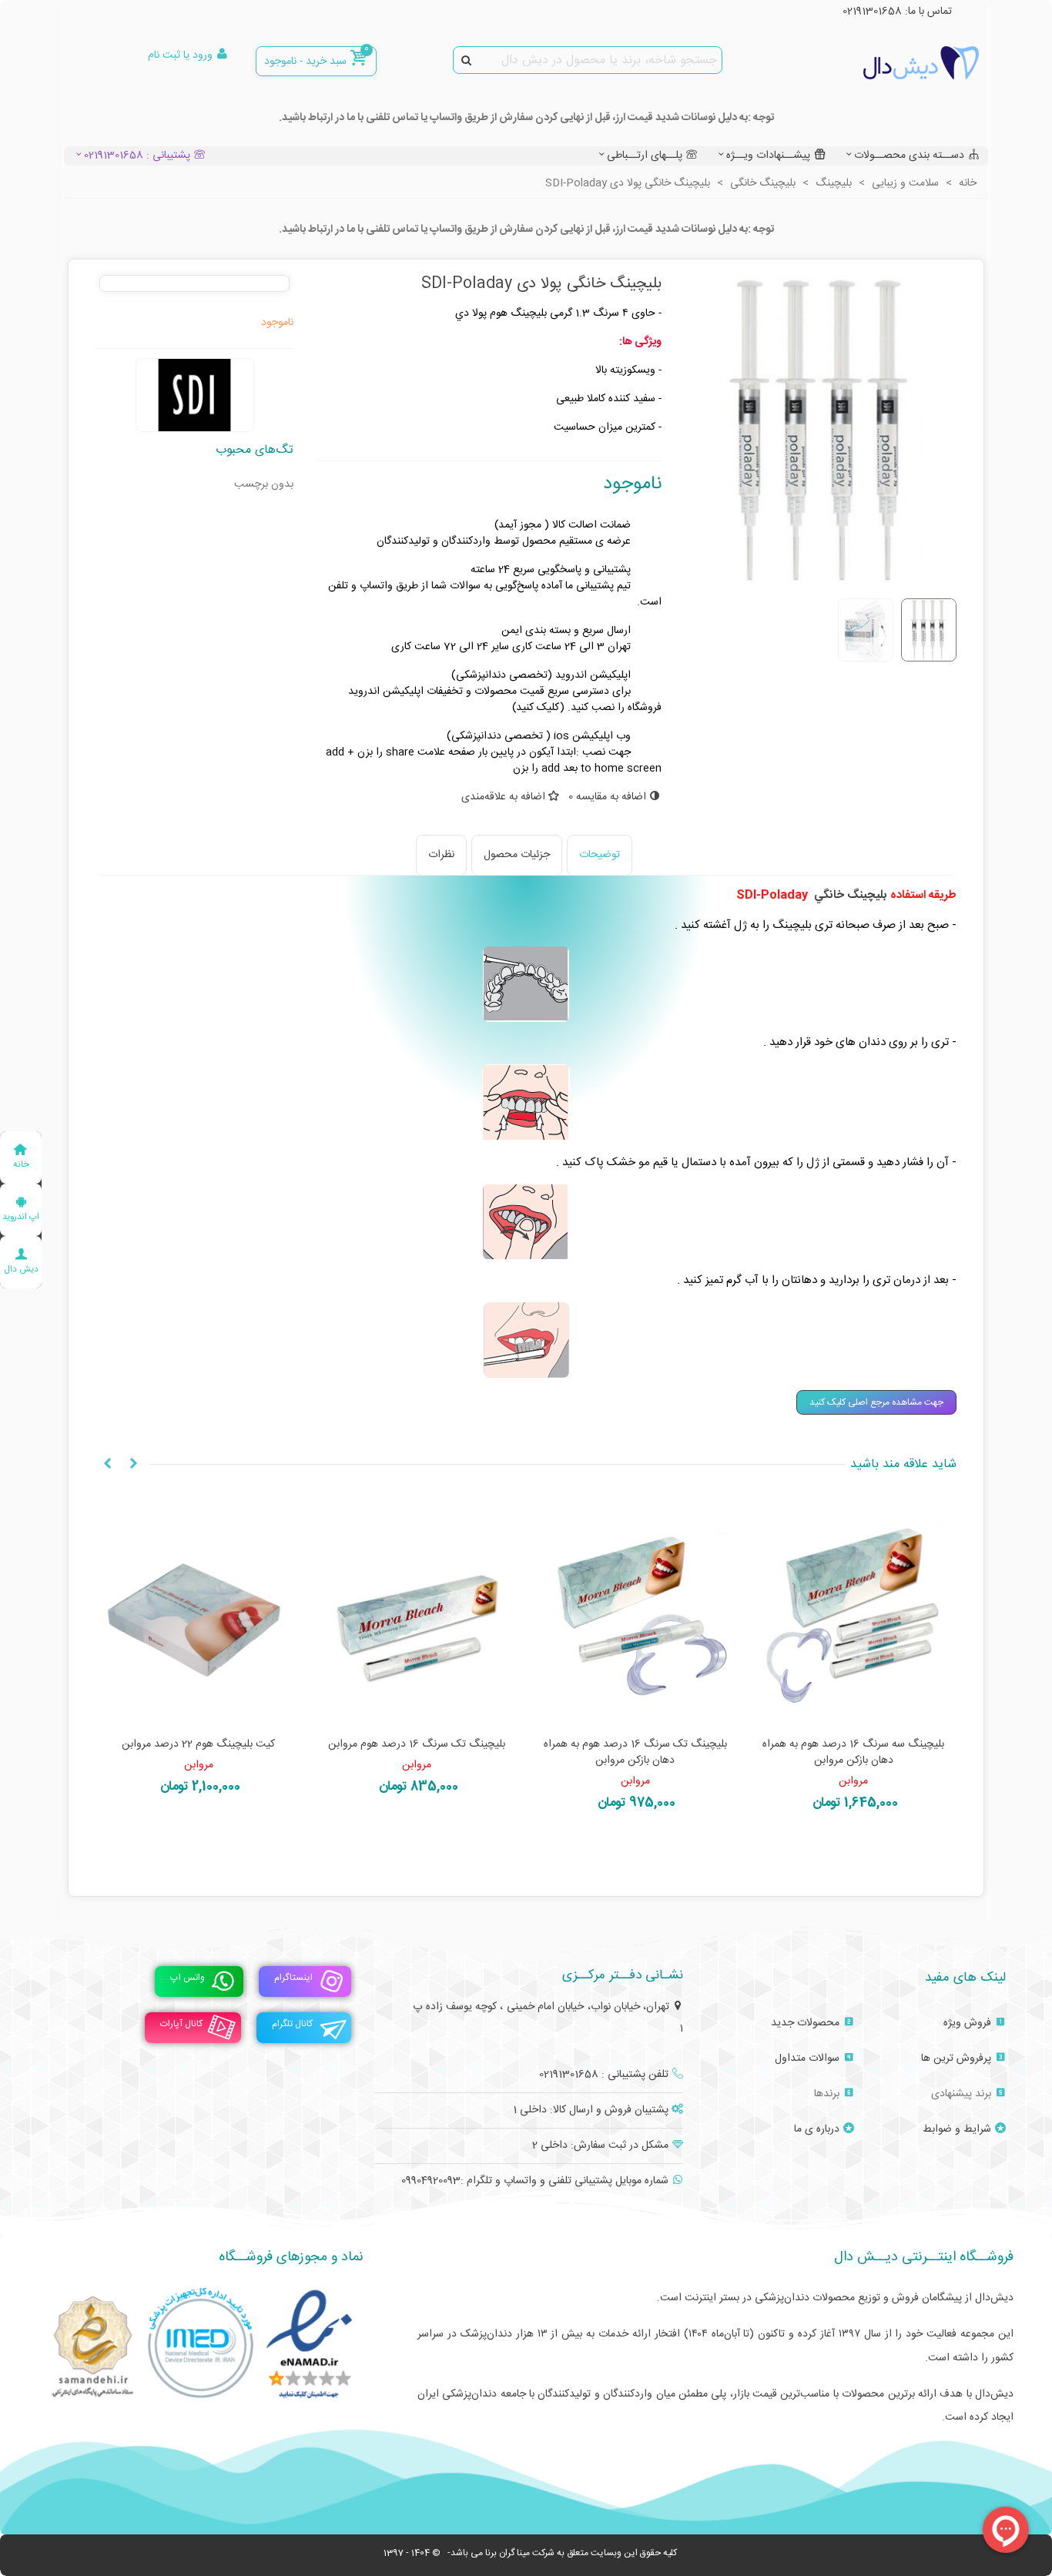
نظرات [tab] (441, 855)
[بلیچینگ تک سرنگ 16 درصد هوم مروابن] (417, 1612)
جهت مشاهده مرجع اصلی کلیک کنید (876, 1402)
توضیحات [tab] (600, 855)
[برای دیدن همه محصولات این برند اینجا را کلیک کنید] (195, 395)
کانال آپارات (181, 2025)
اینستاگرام (293, 1978)
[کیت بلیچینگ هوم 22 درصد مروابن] (199, 1612)
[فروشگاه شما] (894, 63)
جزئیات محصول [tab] (517, 855)
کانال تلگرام (292, 2025)
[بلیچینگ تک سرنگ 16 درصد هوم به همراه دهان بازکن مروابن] (635, 1612)
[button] (133, 1465)
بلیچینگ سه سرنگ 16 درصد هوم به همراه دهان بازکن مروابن (853, 1753)
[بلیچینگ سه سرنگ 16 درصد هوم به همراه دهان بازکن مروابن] (854, 1612)
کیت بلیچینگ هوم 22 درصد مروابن (198, 1745)
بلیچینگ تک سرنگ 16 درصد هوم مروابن (417, 1745)
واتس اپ (188, 1978)
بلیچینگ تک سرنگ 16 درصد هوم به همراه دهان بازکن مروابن (635, 1753)
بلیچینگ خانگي (851, 895)
